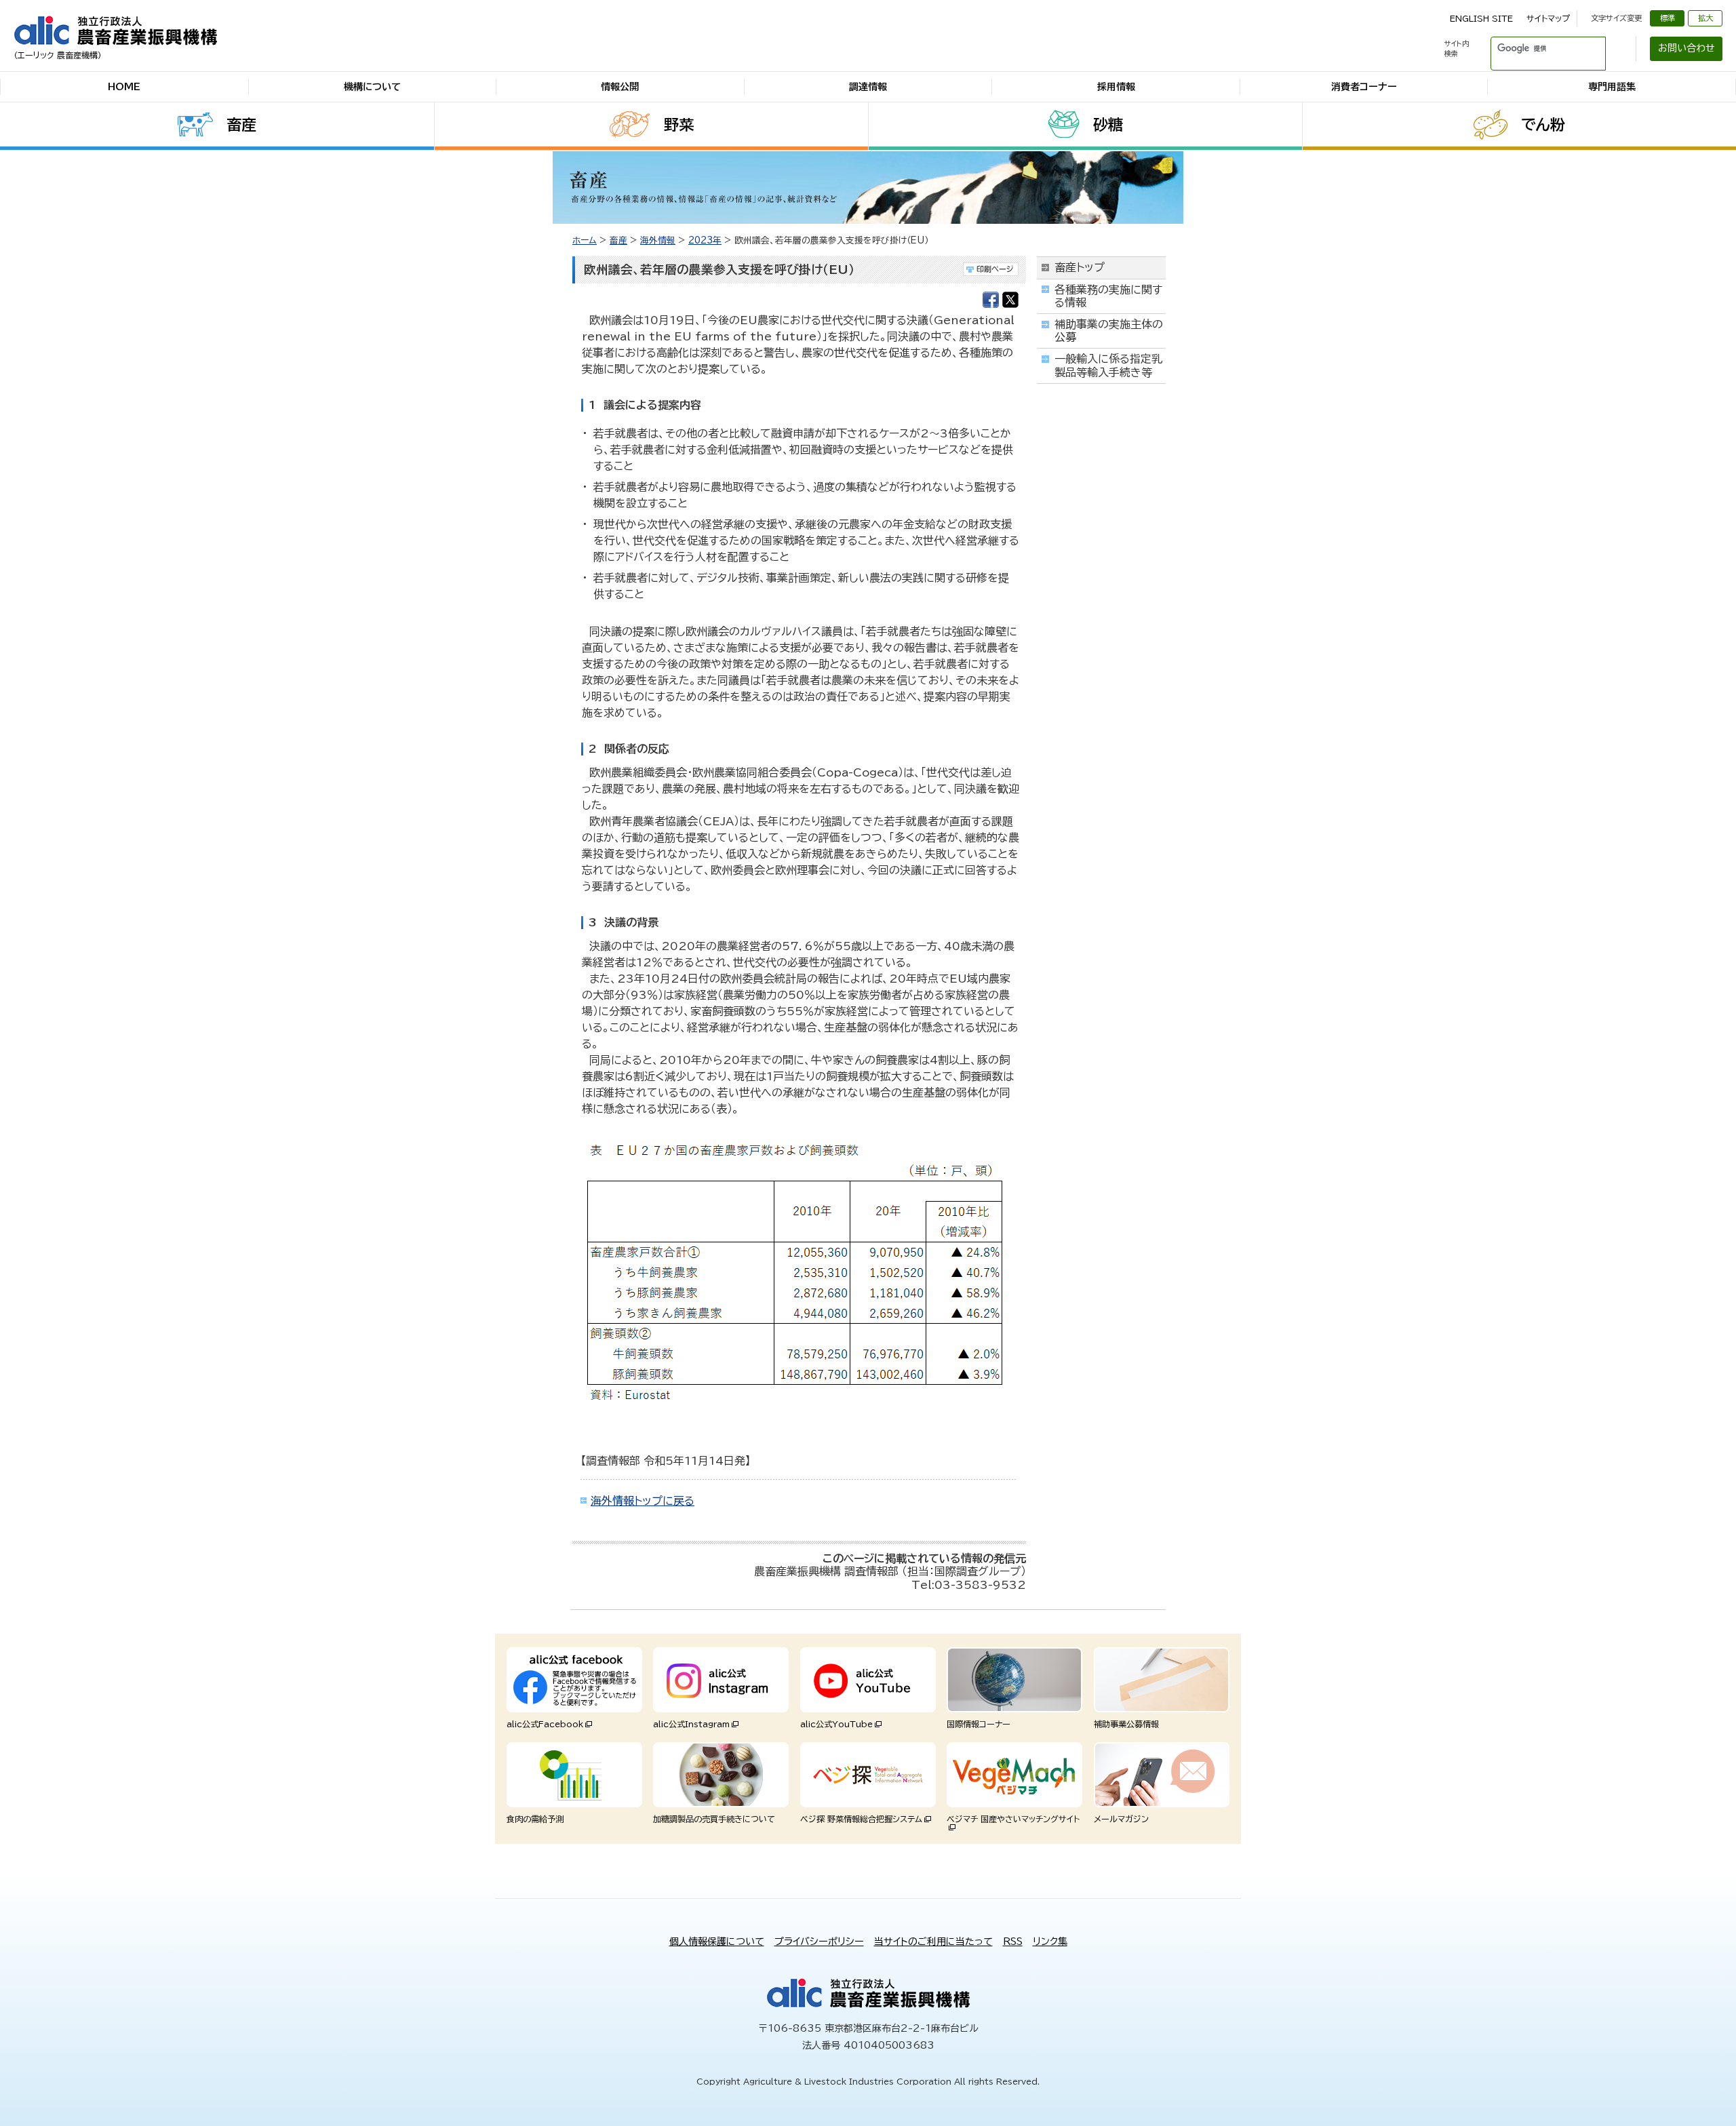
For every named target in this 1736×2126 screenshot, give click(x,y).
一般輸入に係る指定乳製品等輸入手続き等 (1108, 365)
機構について (372, 87)
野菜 (679, 125)
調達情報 (868, 87)
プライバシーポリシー (819, 1942)
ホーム (585, 240)
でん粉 (1543, 125)
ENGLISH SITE (1481, 18)
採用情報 (1116, 87)
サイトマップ (1548, 18)
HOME (124, 87)
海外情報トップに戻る (643, 1501)
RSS (1013, 1942)
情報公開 (620, 87)
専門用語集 (1612, 87)
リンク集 (1050, 1942)
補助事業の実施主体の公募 (1109, 331)
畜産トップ (1080, 267)
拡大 (1705, 18)
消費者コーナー (1364, 87)
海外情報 (658, 240)
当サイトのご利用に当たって (933, 1942)
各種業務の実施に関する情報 (1108, 296)
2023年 (705, 240)
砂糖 (1108, 125)
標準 (1668, 18)
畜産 (241, 125)
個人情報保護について (717, 1942)
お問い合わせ (1686, 48)
